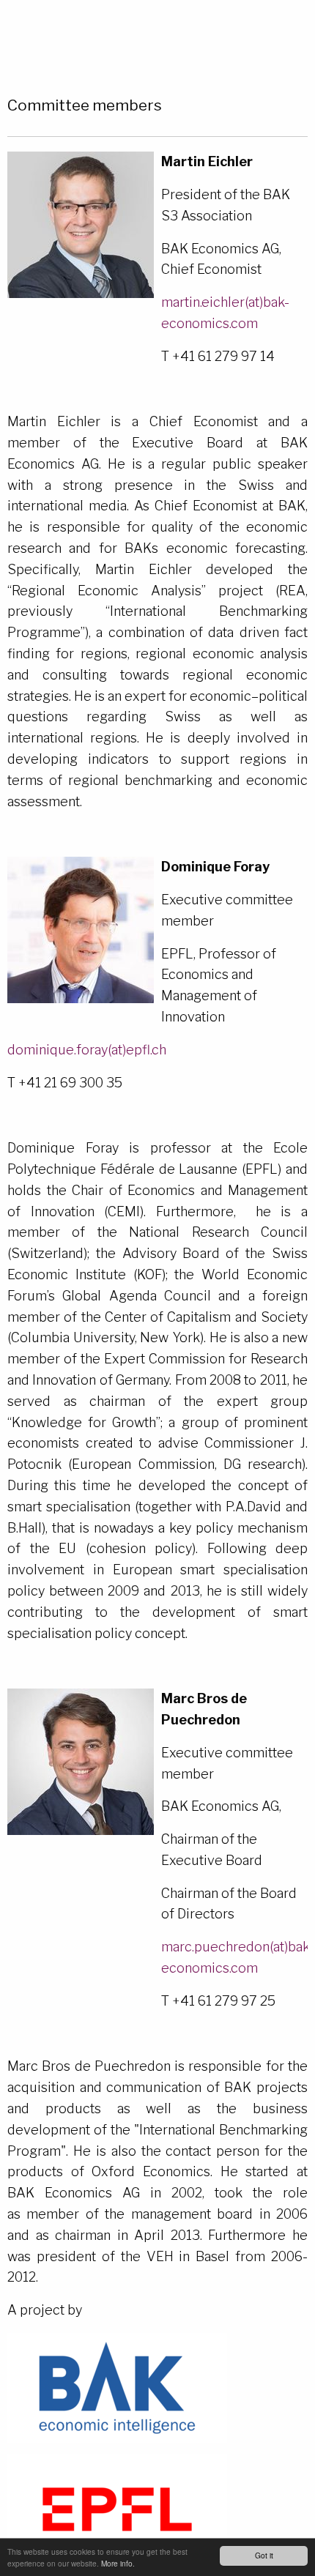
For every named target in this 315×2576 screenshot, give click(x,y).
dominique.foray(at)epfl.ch (87, 1050)
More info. (118, 2563)
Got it (264, 2555)
